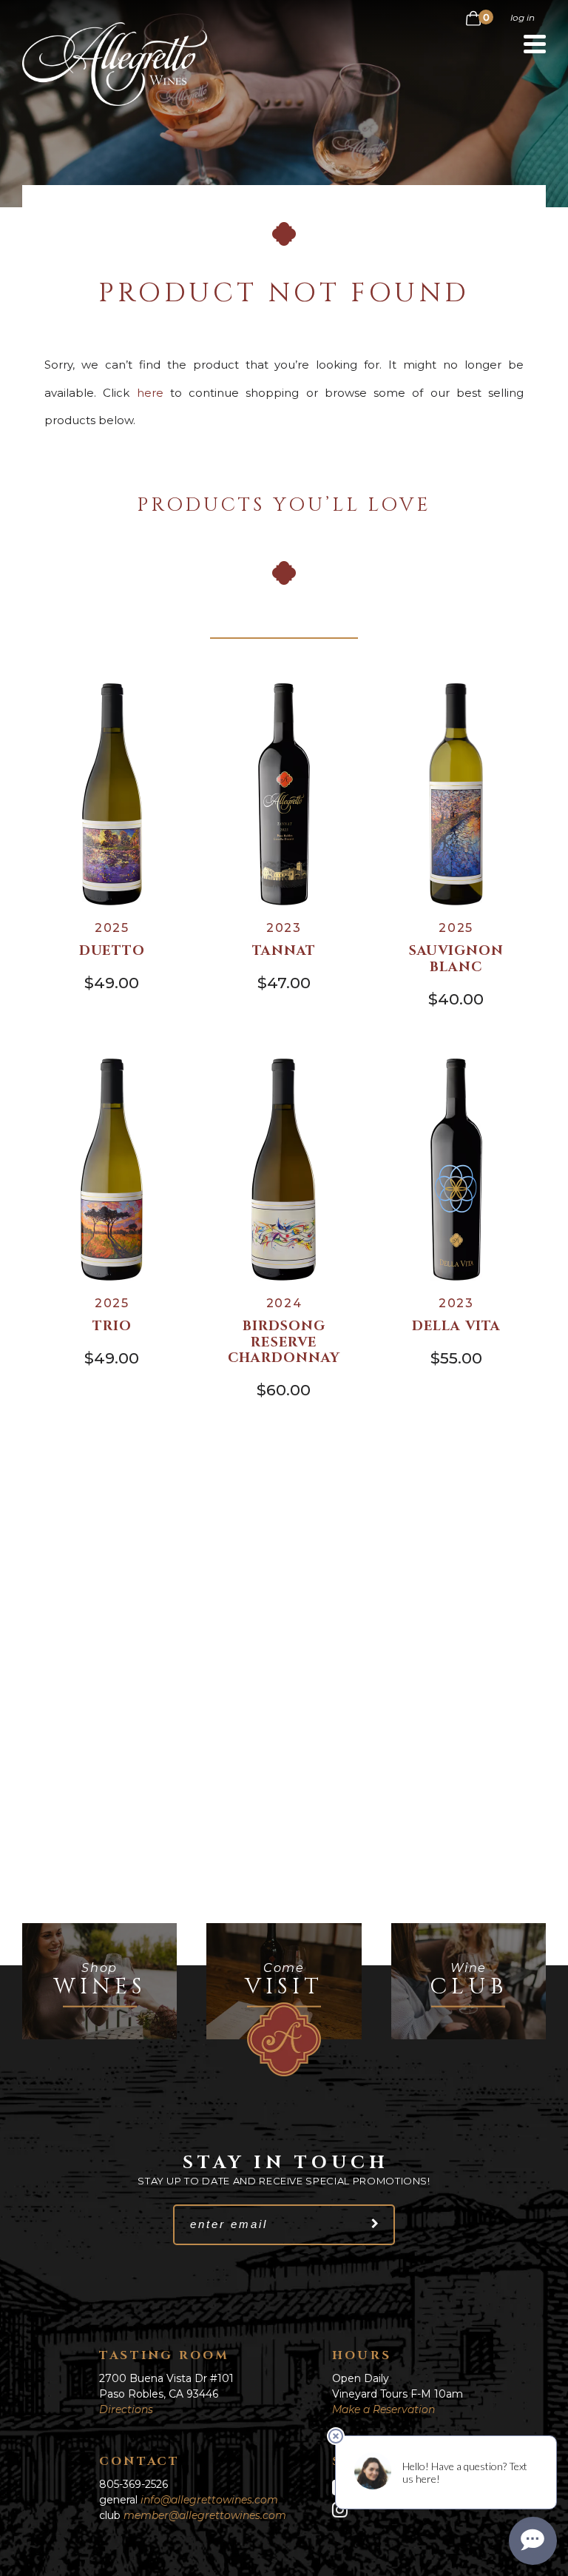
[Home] (115, 102)
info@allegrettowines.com (209, 2500)
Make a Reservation (383, 2409)
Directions (126, 2409)
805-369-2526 (133, 2484)
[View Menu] (535, 44)
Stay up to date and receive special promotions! (284, 2181)
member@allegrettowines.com (205, 2515)
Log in (523, 17)
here (150, 393)
